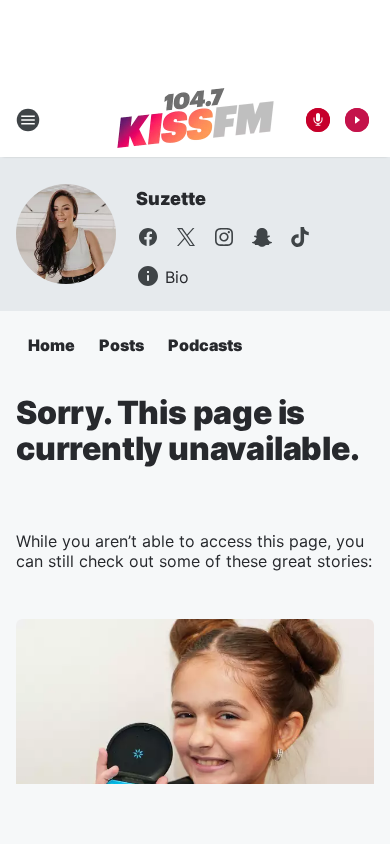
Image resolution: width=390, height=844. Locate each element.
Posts (121, 345)
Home (51, 345)
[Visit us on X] (186, 237)
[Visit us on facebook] (148, 237)
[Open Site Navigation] (28, 120)
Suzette (171, 198)
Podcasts (205, 345)
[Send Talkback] (318, 120)
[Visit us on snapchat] (262, 237)
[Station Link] (195, 120)
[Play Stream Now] (357, 120)
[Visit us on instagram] (224, 237)
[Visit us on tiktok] (300, 237)
